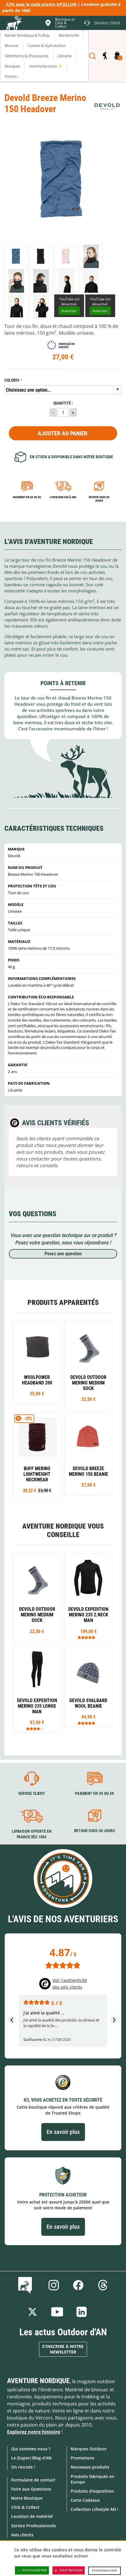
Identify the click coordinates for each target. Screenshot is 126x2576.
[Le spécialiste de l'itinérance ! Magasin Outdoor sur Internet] (13, 24)
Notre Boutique (27, 2498)
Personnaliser (104, 2571)
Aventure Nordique (38, 2381)
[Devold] (107, 106)
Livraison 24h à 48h (63, 497)
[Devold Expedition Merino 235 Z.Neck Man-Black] (88, 1598)
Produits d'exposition (92, 2491)
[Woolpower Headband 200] (37, 1363)
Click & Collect (25, 2507)
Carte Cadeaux (85, 2500)
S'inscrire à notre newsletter (63, 2349)
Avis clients (22, 2535)
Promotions (82, 2458)
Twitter (33, 2312)
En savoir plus (63, 2132)
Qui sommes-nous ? (31, 2449)
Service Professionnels (34, 2526)
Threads (103, 2285)
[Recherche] (92, 56)
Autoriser (69, 311)
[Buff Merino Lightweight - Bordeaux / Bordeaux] (37, 1457)
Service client (32, 1793)
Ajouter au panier (63, 433)
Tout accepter (34, 2570)
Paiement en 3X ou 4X (27, 497)
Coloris (12, 380)
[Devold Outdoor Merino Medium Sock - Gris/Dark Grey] (88, 1366)
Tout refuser (71, 2570)
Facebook (78, 2285)
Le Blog (26, 2285)
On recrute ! (23, 2467)
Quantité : (63, 403)
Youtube (57, 2312)
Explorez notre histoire (34, 2432)
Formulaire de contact (33, 2480)
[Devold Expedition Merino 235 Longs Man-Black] (37, 1689)
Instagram (54, 2285)
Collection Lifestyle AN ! (94, 2509)
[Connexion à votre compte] (105, 56)
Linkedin (82, 2312)
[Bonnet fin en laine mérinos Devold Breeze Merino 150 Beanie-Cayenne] (88, 1454)
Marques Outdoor (89, 2449)
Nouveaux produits (90, 2467)
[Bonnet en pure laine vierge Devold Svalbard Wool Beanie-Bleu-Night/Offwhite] (88, 1686)
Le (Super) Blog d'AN (31, 2458)
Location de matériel (32, 2516)
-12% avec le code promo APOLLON (41, 4)
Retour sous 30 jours (99, 499)
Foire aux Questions (31, 2489)
